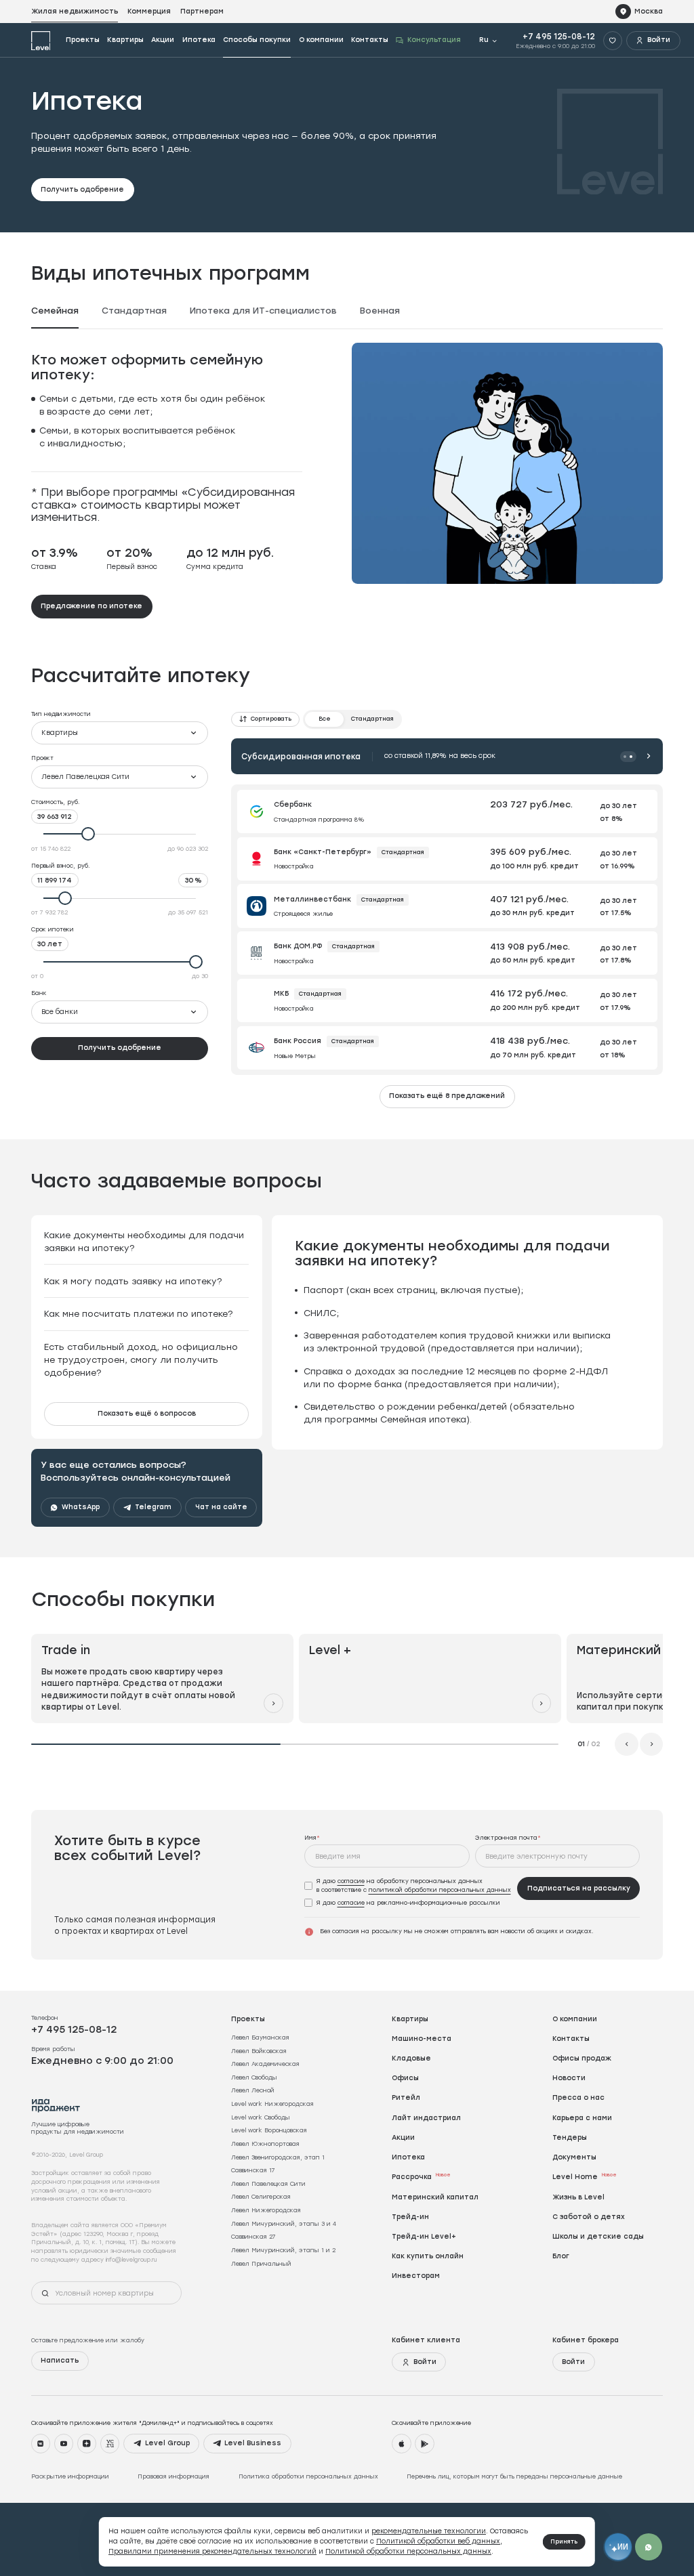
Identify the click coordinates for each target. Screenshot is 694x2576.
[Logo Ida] (56, 2106)
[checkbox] (408, 1886)
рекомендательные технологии (429, 2531)
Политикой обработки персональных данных (408, 2551)
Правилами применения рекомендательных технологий (212, 2551)
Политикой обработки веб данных (438, 2541)
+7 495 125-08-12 (559, 37)
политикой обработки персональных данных (440, 1889)
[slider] (120, 834)
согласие (351, 1881)
